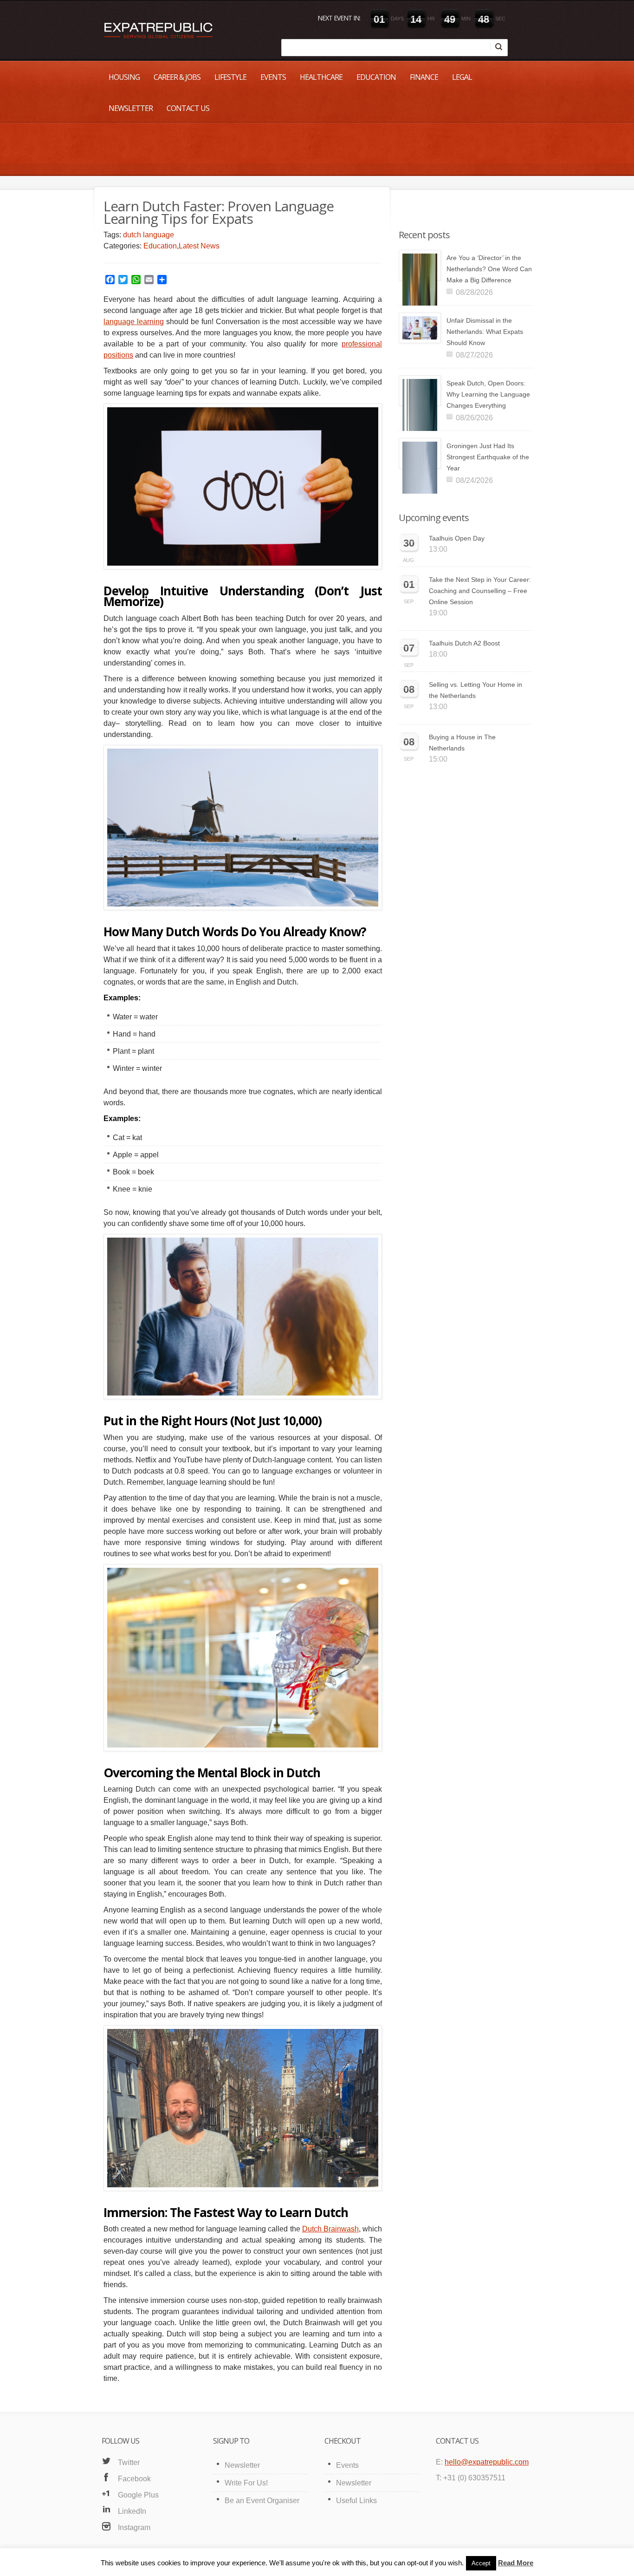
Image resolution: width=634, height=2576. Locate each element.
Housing (124, 77)
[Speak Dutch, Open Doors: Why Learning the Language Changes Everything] (420, 391)
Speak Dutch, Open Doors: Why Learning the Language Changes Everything (488, 394)
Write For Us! (246, 2483)
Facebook (134, 2479)
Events (273, 77)
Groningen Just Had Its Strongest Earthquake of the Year (488, 457)
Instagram (134, 2527)
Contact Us (188, 108)
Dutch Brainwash (330, 2229)
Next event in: (339, 18)
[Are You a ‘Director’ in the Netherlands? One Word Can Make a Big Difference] (420, 265)
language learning (134, 322)
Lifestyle (230, 77)
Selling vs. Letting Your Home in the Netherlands (475, 690)
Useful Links (356, 2501)
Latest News (199, 246)
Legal (462, 77)
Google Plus (138, 2495)
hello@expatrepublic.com (487, 2462)
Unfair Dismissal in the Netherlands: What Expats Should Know (485, 332)
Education (376, 77)
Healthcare (321, 77)
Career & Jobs (177, 77)
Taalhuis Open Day (457, 538)
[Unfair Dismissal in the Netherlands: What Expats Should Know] (420, 328)
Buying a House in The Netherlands (462, 743)
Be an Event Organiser (262, 2501)
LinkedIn (132, 2511)
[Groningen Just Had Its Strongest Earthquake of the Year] (420, 453)
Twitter (129, 2462)
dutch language (149, 235)
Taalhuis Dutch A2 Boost (464, 643)
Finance (424, 77)
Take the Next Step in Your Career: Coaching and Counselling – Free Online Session (480, 591)
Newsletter (131, 108)
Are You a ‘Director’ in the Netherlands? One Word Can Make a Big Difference (489, 269)
